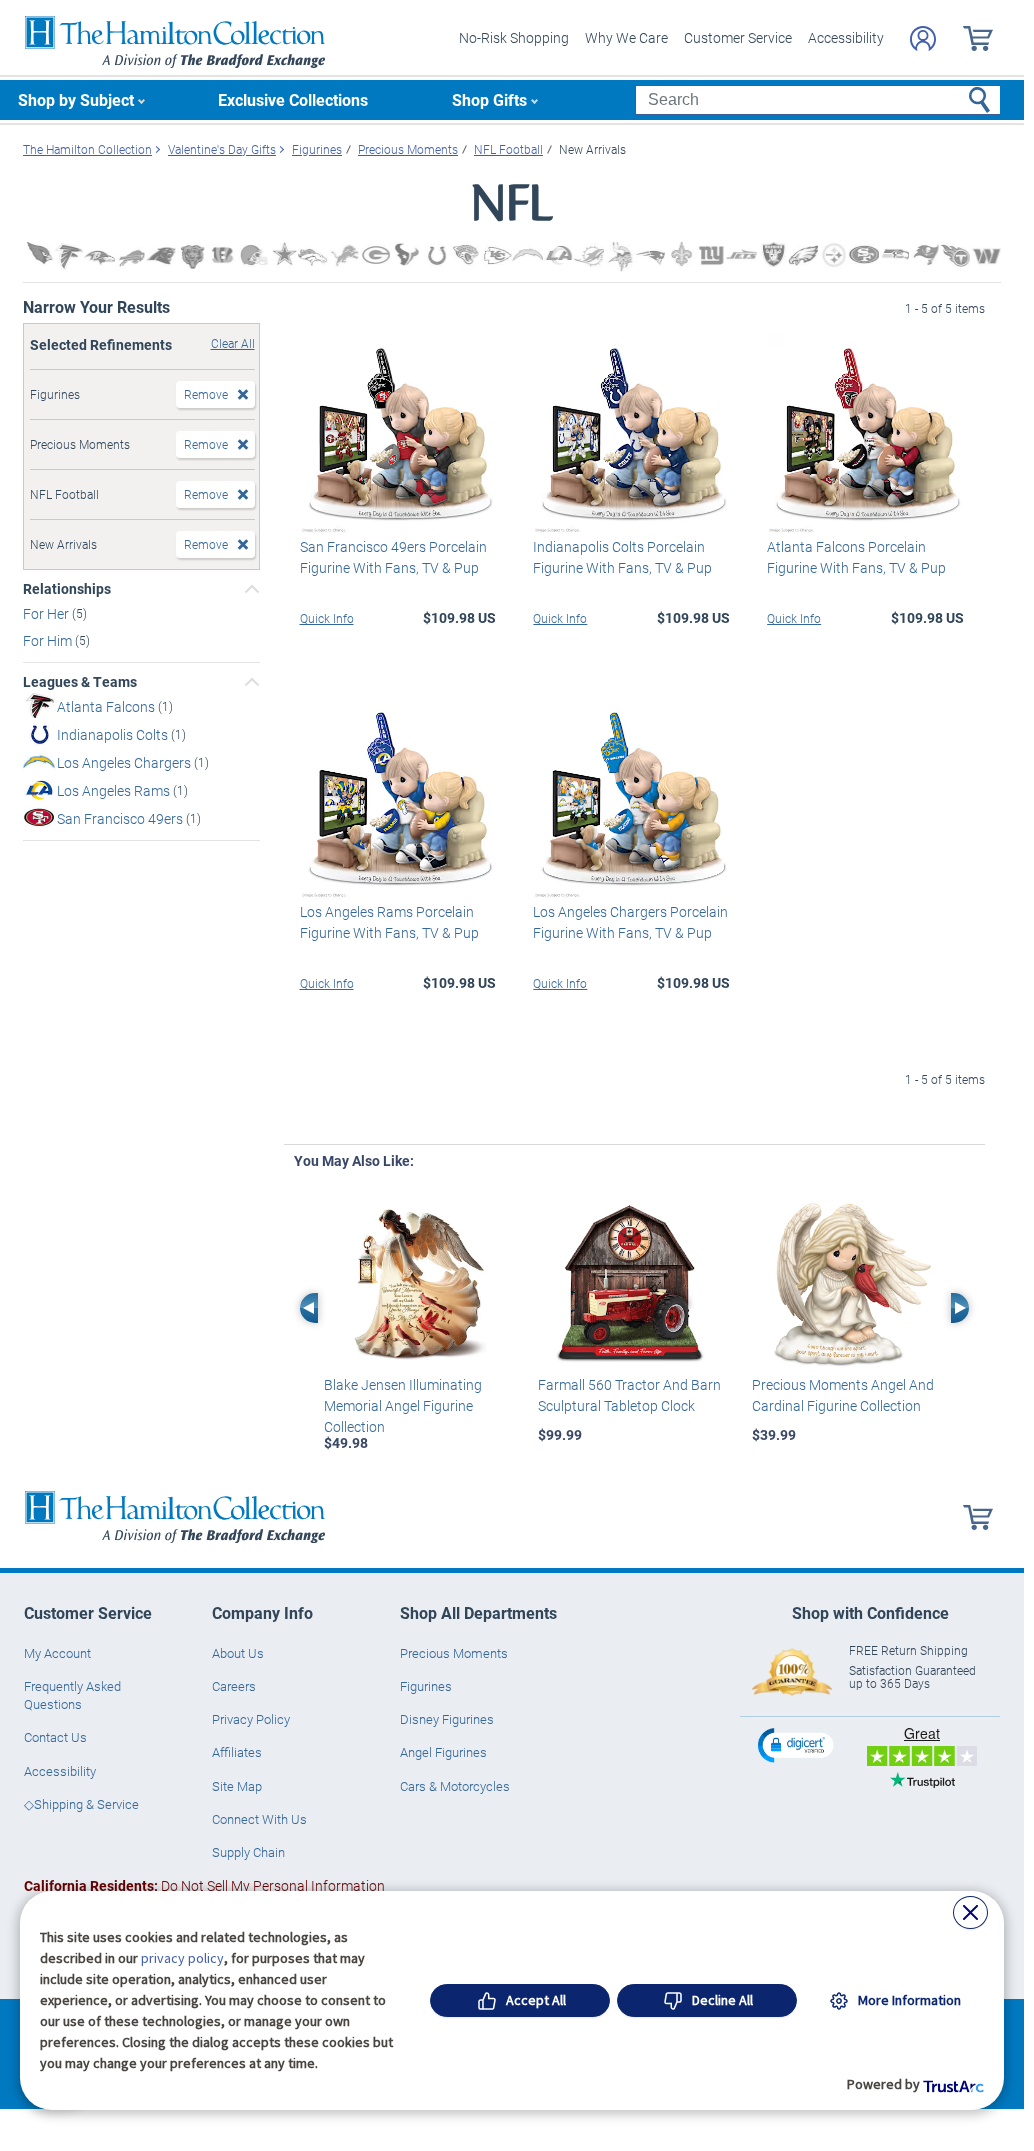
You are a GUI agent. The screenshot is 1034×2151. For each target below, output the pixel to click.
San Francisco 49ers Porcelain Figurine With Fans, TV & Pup (393, 557)
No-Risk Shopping (514, 37)
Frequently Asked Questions (72, 1695)
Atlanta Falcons (107, 706)
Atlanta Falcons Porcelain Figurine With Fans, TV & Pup (856, 557)
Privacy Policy (251, 1719)
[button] (798, 1744)
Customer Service (738, 37)
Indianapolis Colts (114, 734)
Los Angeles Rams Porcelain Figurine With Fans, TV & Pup (389, 922)
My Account (57, 1653)
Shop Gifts (489, 99)
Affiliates (237, 1752)
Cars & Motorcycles (455, 1786)
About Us (238, 1653)
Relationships (67, 589)
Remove (206, 394)
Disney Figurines (447, 1719)
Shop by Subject (76, 99)
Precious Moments (454, 1653)
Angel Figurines (443, 1752)
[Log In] (923, 38)
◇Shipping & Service (81, 1804)
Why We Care (626, 37)
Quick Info (327, 618)
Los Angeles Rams (115, 790)
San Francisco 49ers (121, 818)
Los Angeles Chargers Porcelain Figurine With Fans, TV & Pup (630, 922)
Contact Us (55, 1737)
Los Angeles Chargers (125, 762)
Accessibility (846, 37)
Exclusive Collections (293, 99)
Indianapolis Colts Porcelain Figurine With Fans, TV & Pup (622, 557)
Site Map (237, 1786)
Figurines (426, 1686)
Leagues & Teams (80, 682)
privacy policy (182, 1958)
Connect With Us (259, 1819)
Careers (234, 1686)
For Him (49, 640)
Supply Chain (248, 1852)
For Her (47, 613)
